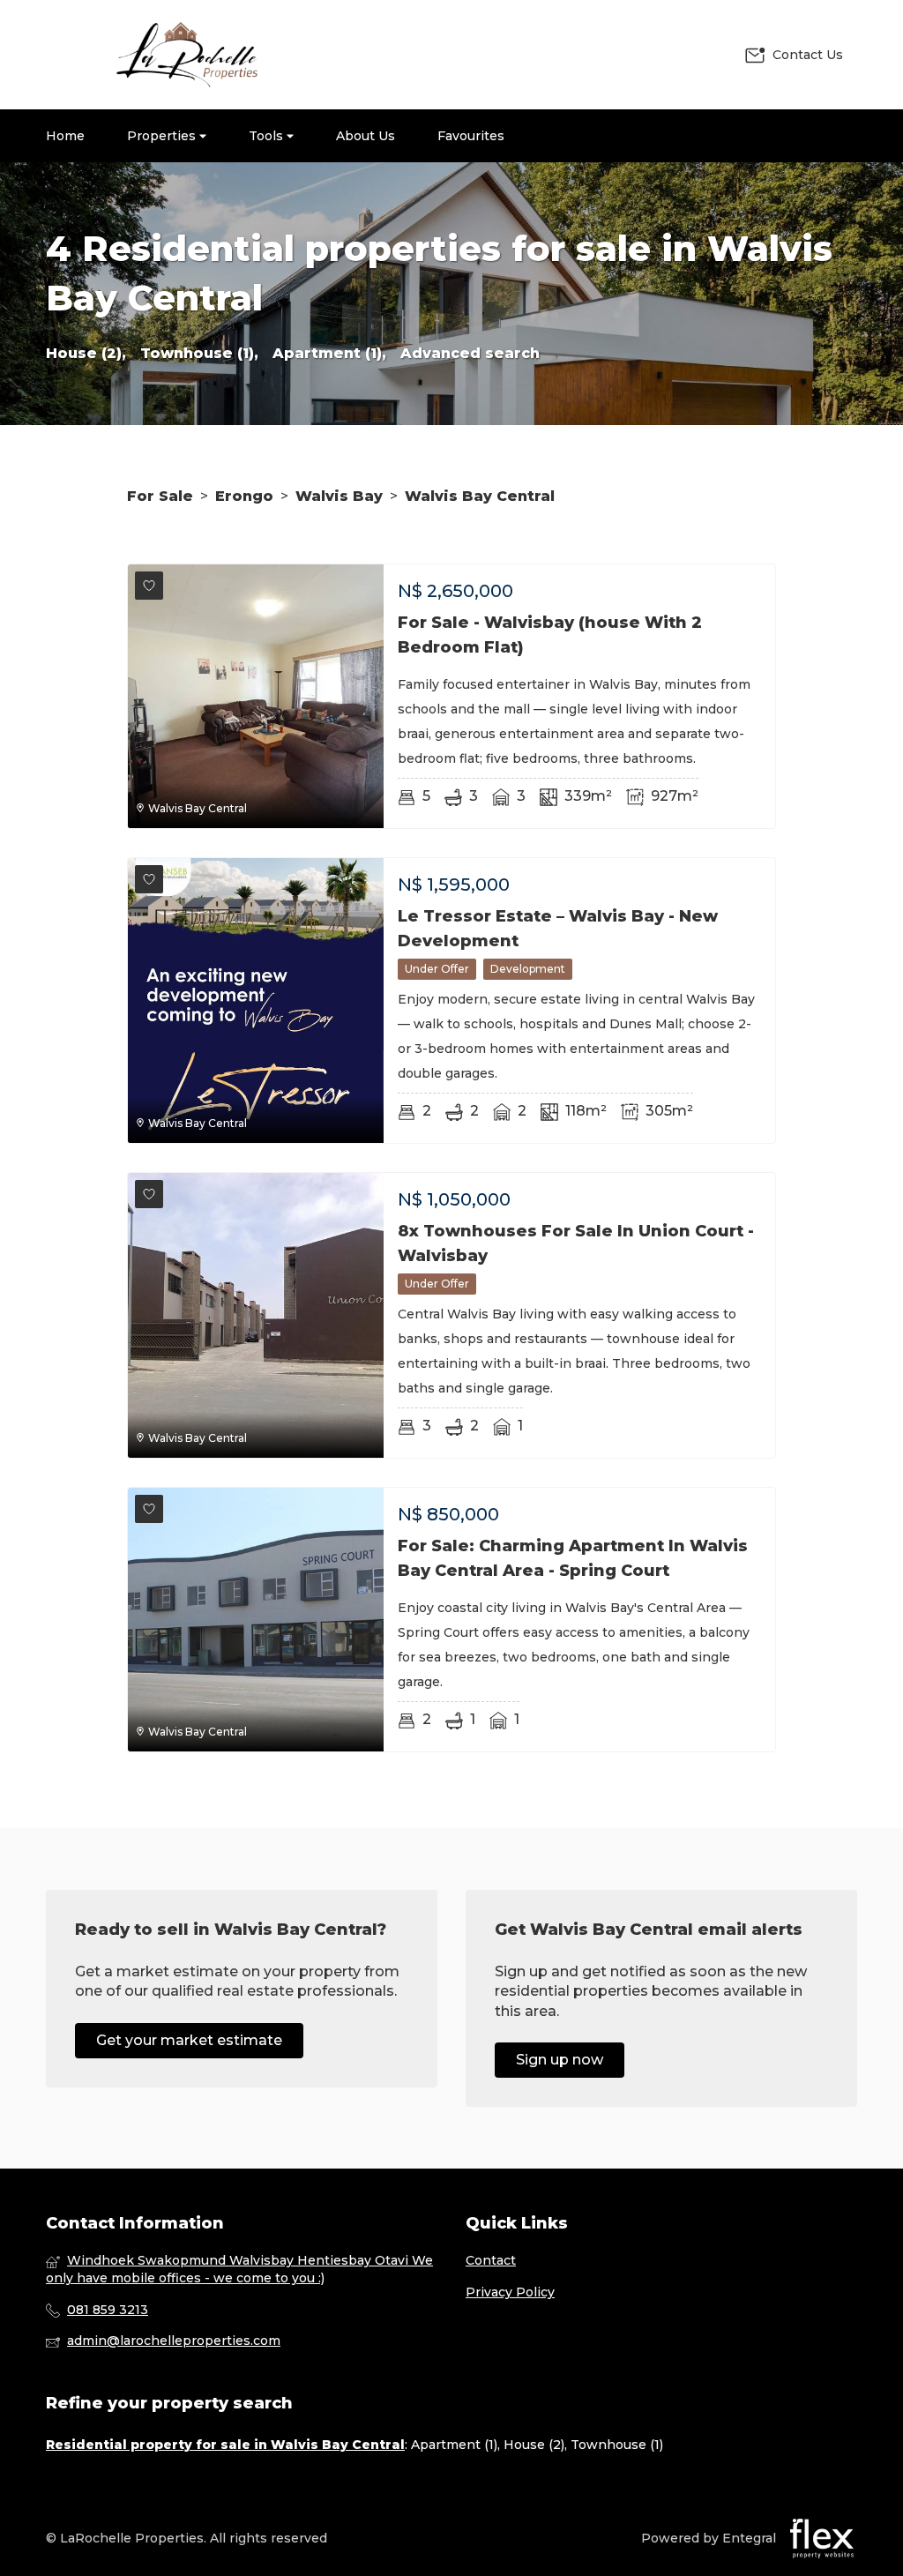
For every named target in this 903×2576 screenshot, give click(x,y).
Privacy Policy (510, 2292)
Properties (163, 136)
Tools (268, 136)
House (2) (534, 2445)
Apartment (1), (329, 353)
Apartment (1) (454, 2445)
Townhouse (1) (617, 2445)
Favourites (471, 136)
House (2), (86, 353)
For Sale (160, 496)
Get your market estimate (189, 2040)
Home (65, 136)
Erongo (244, 496)
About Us (366, 136)
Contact (491, 2260)
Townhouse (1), (199, 353)
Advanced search (470, 353)
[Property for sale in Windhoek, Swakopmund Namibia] (187, 55)
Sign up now (560, 2060)
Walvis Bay (339, 496)
